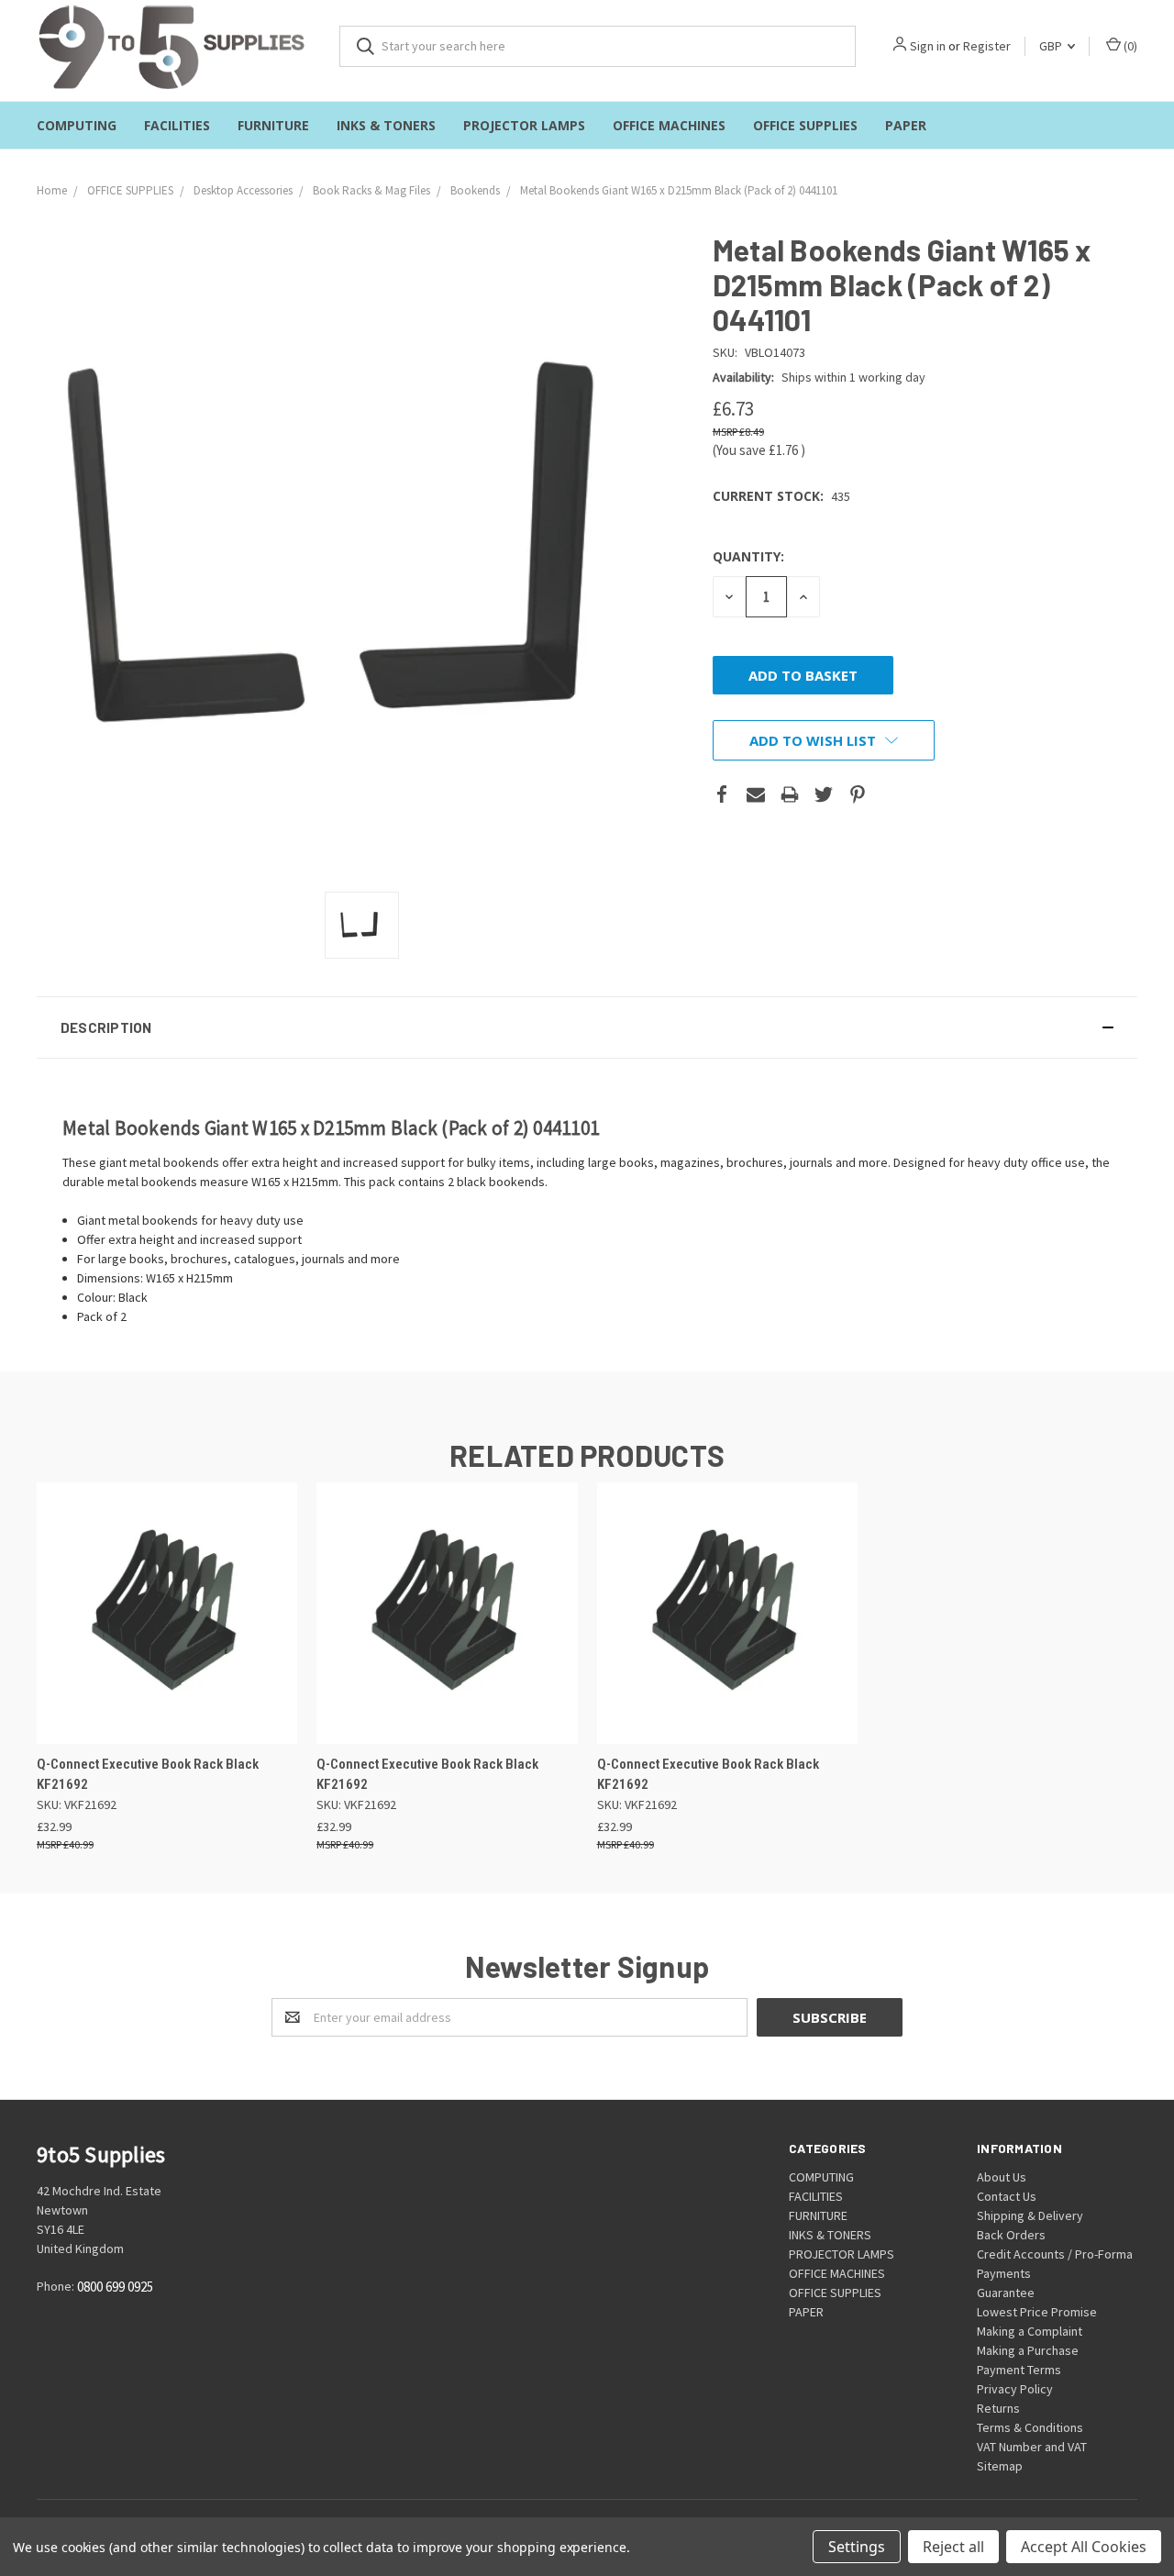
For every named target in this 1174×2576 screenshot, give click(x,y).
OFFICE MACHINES (669, 125)
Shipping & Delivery (1030, 2215)
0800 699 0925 (115, 2287)
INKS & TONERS (386, 125)
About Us (1002, 2177)
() (1129, 46)
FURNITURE (273, 125)
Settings (857, 2547)
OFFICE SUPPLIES (805, 125)
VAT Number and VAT (1032, 2447)
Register (987, 46)
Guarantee (1006, 2293)
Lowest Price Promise (1037, 2312)
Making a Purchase (1028, 2350)
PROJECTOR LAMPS (524, 125)
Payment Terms (1019, 2370)
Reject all (953, 2547)
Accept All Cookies (1084, 2547)
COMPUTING (77, 125)
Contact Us (1007, 2196)
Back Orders (1011, 2235)
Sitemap (1000, 2466)
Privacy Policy (1015, 2389)
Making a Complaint (1030, 2331)
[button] (587, 1027)
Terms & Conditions (1030, 2427)
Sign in (928, 46)
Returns (998, 2408)
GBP (1052, 46)
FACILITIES (177, 125)
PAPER (906, 125)
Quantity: (748, 556)
